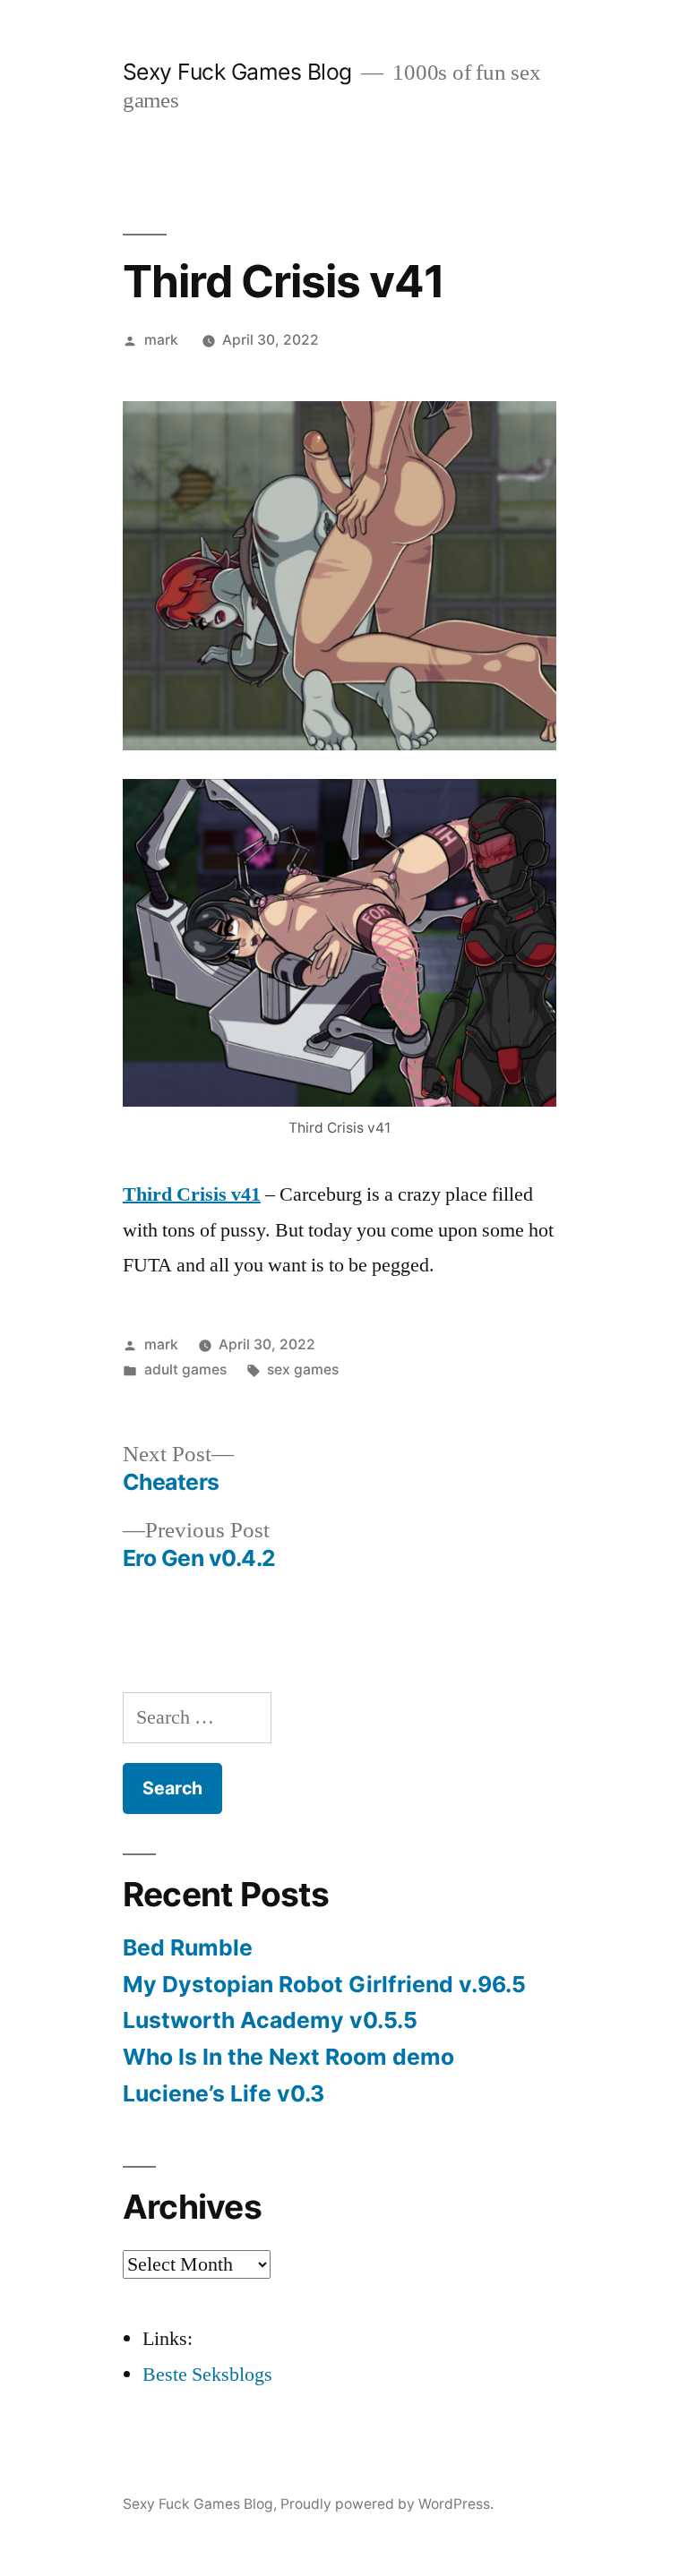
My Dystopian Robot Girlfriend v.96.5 (324, 1984)
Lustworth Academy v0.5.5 (270, 2020)
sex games (303, 1369)
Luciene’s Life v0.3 (224, 2093)
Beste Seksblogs (207, 2375)
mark (161, 340)
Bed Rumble (188, 1947)
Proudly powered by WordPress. (387, 2504)
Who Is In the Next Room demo (288, 2057)
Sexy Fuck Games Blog (237, 72)
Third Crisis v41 (192, 1194)
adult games (185, 1369)
